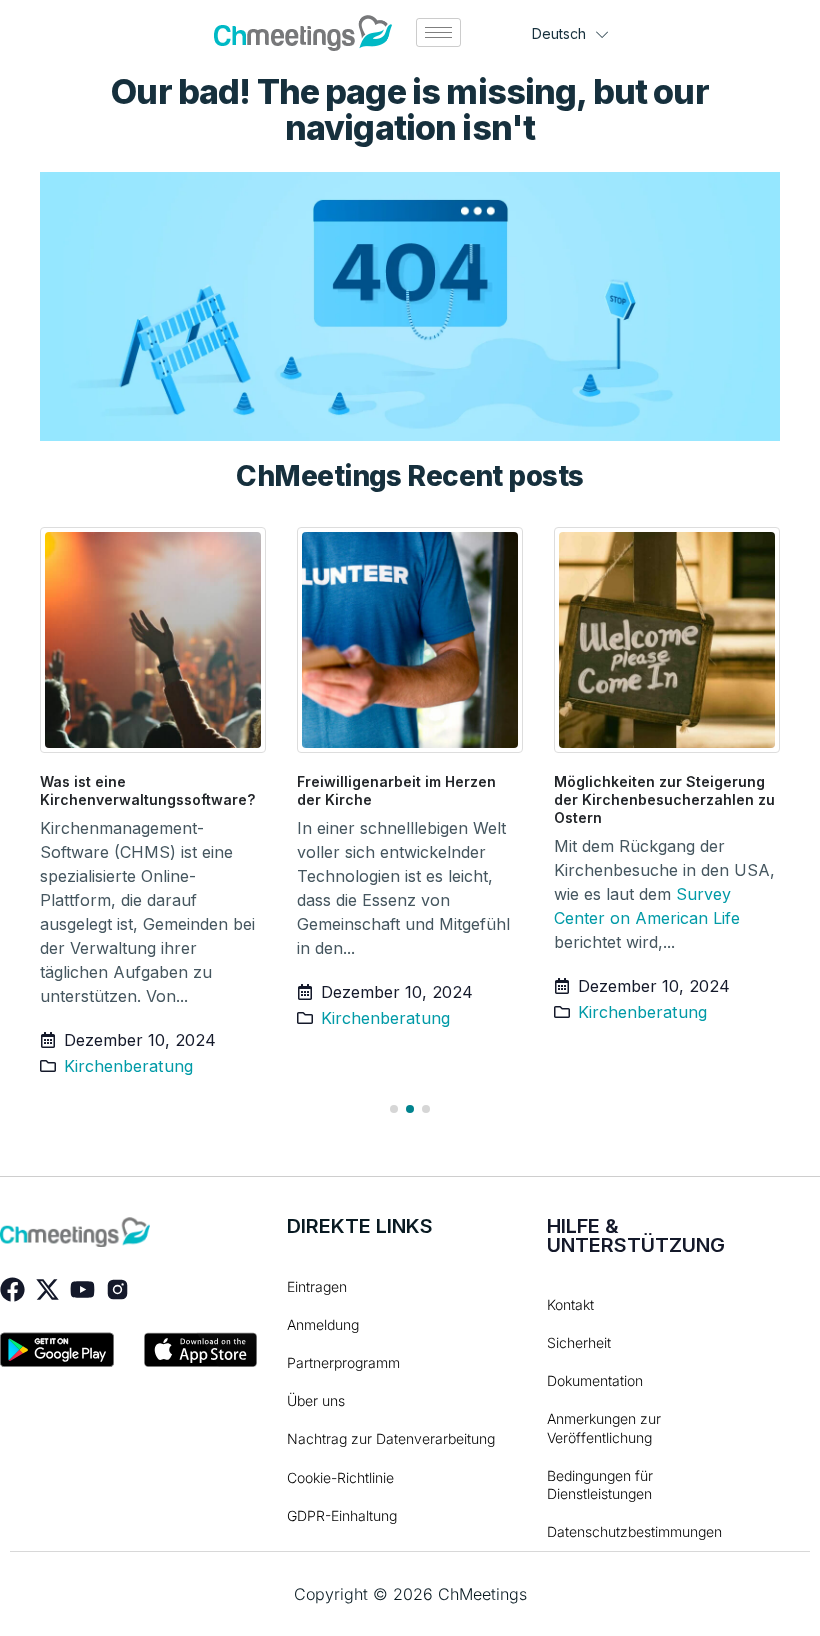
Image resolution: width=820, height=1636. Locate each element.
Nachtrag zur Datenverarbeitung (391, 1438)
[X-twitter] (47, 1289)
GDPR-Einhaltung (342, 1515)
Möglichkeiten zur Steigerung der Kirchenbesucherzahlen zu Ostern (664, 799)
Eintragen (317, 1286)
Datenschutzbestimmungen (620, 1531)
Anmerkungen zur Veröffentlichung (604, 1427)
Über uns (316, 1400)
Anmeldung (323, 1324)
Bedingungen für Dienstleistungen (600, 1484)
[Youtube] (82, 1289)
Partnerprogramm (343, 1362)
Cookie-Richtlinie (340, 1477)
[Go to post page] (153, 640)
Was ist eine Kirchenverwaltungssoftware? (147, 790)
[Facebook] (12, 1289)
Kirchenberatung (128, 1066)
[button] (394, 1109)
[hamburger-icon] (438, 32)
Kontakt (570, 1304)
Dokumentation (595, 1380)
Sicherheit (579, 1342)
